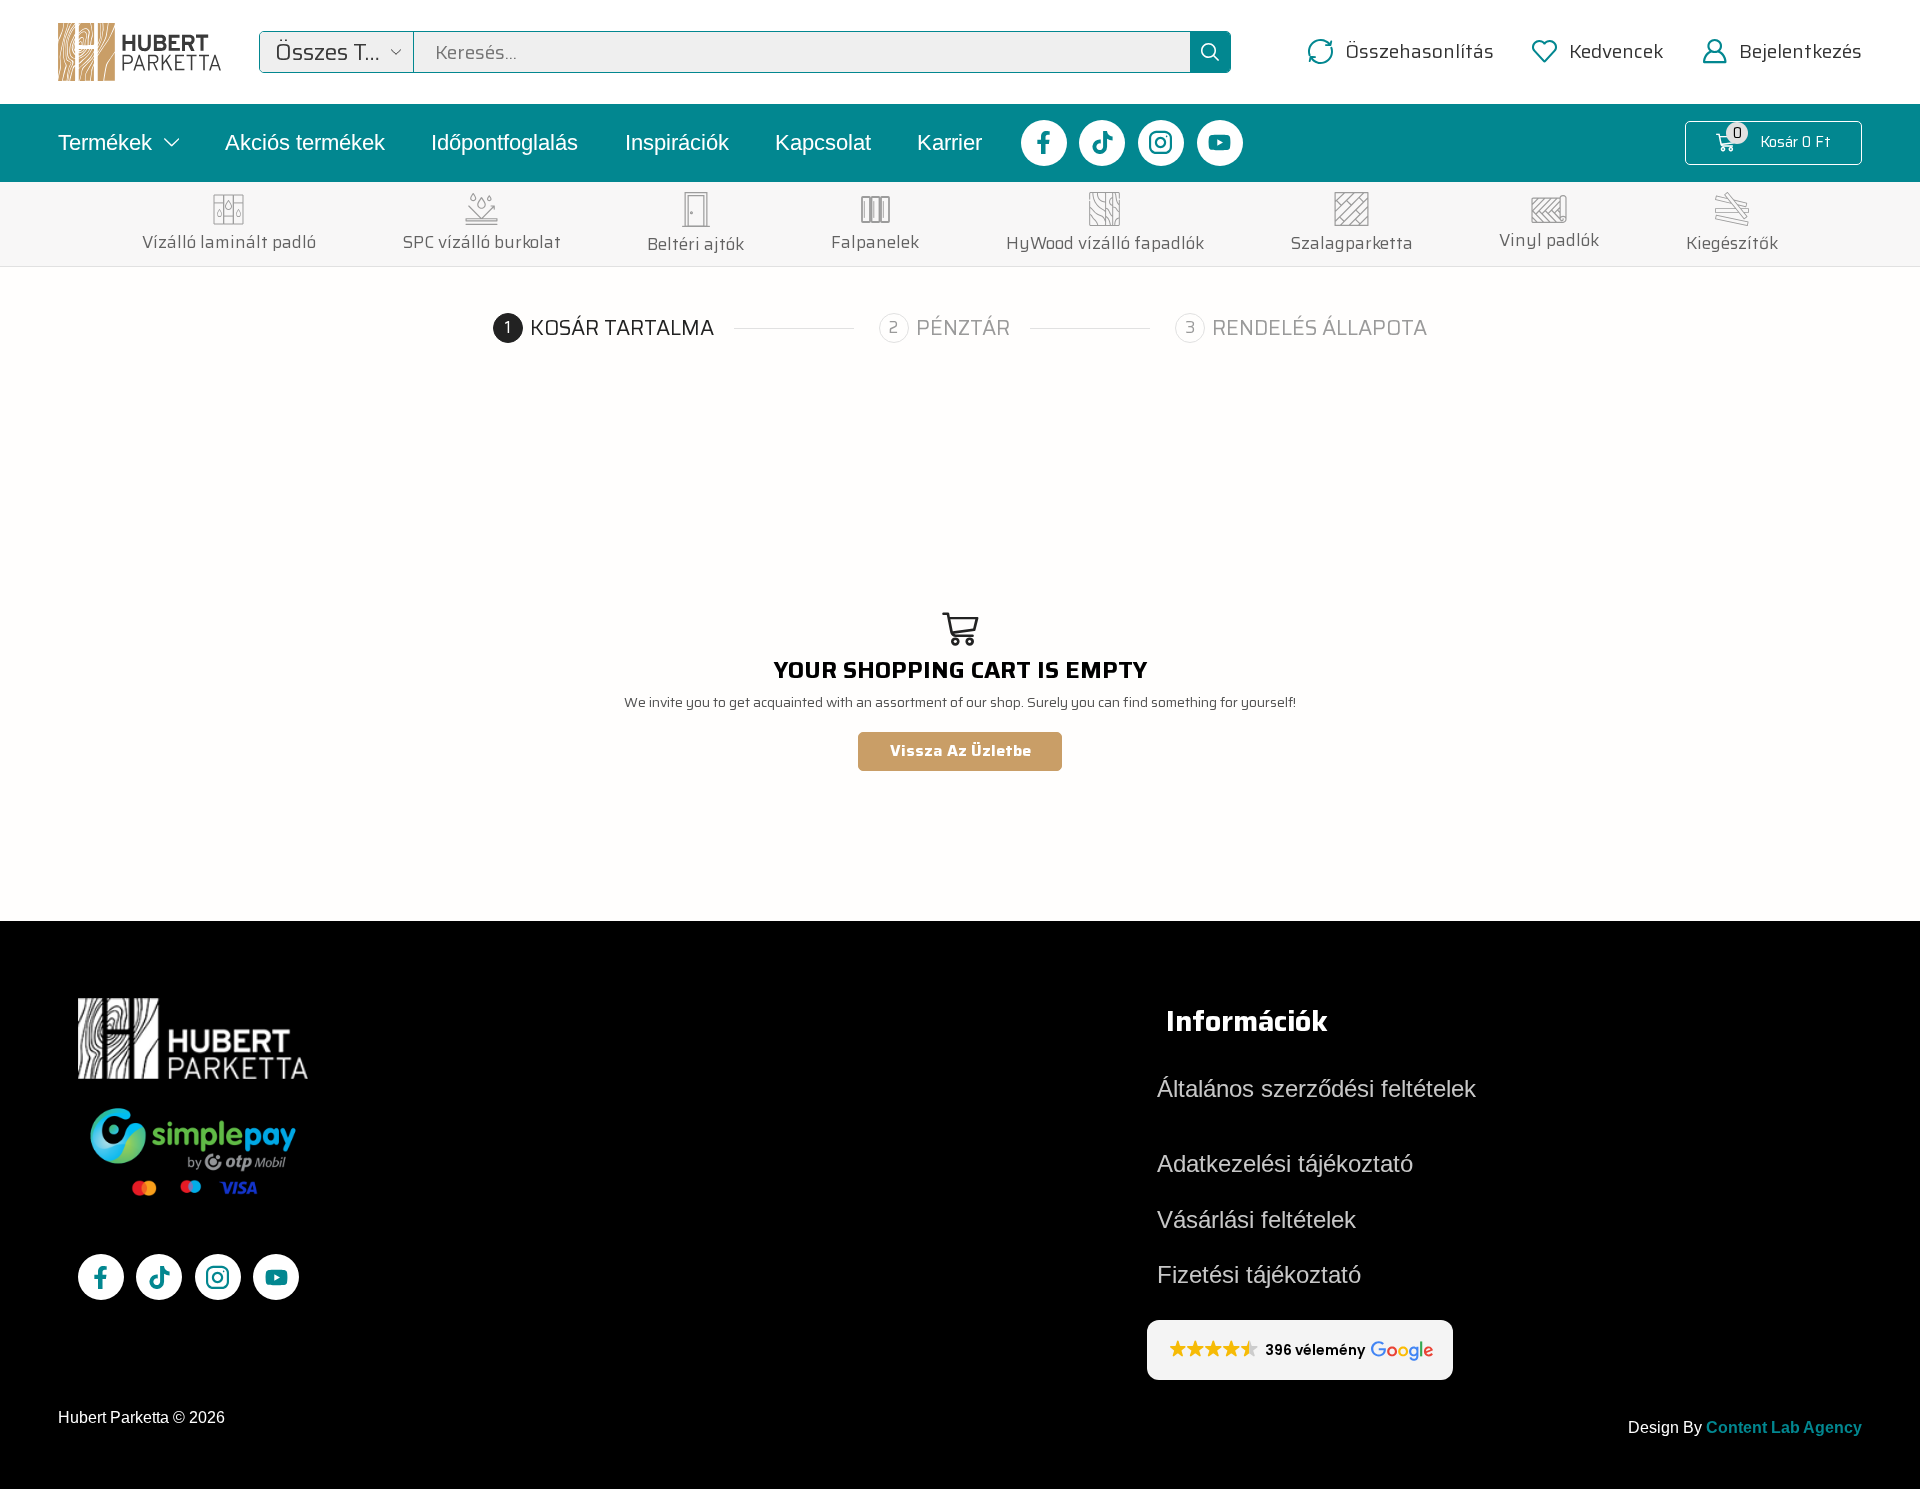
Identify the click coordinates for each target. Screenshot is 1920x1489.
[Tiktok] (1102, 143)
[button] (1401, 52)
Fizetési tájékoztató (1259, 1274)
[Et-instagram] (1161, 143)
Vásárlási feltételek (1256, 1219)
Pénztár (963, 328)
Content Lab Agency (1784, 1427)
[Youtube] (1220, 143)
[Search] (1210, 52)
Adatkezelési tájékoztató (1285, 1163)
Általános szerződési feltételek (1316, 1088)
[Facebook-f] (1044, 143)
